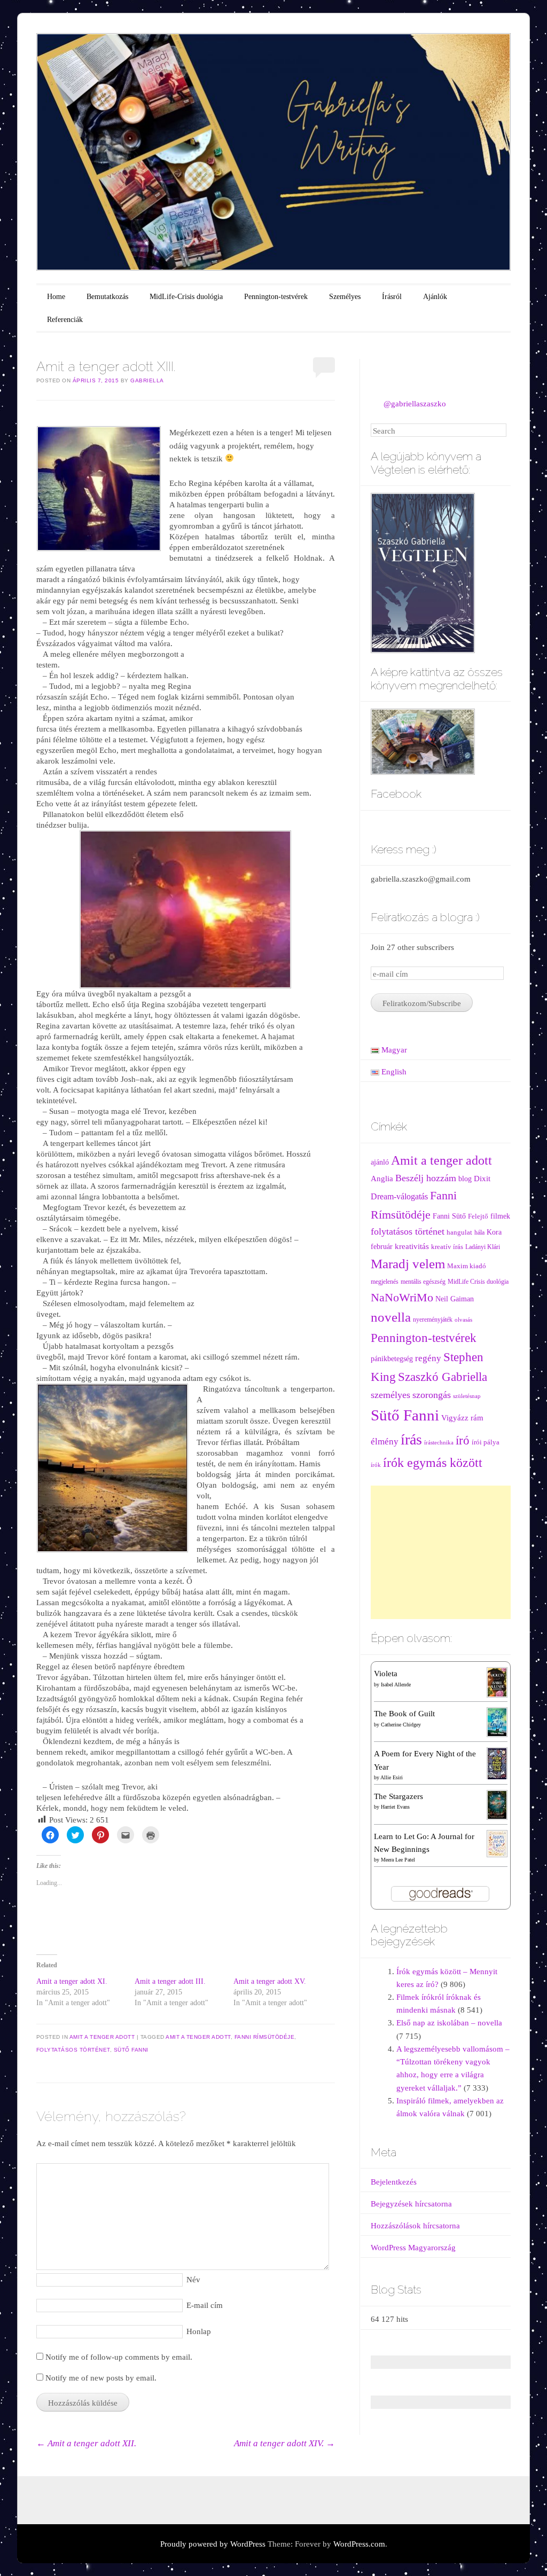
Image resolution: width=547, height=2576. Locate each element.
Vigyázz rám (462, 1417)
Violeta (386, 1674)
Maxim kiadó (467, 1266)
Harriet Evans (395, 1807)
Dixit (482, 1178)
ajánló (380, 1162)
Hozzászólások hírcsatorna (415, 2226)
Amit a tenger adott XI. (72, 1981)
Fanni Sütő (449, 1216)
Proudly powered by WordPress (213, 2544)
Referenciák (65, 320)
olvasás (463, 1320)
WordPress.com (359, 2544)
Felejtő (478, 1216)
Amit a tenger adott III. (170, 1981)
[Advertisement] (441, 1552)
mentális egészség (423, 1282)
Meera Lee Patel (398, 1860)
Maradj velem (408, 1264)
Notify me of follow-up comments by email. (119, 2357)
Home (56, 297)
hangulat (459, 1232)
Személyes (345, 297)
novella (391, 1317)
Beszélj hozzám (426, 1178)
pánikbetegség (392, 1359)
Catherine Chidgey (401, 1725)
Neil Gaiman (455, 1299)
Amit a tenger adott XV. (270, 1981)
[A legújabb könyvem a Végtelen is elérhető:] (423, 572)
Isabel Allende (396, 1684)
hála (479, 1233)
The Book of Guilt (404, 1714)
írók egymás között (433, 1462)
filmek (500, 1216)
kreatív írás (447, 1247)
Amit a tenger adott (102, 2037)
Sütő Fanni (131, 2050)
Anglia (382, 1179)
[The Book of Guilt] (497, 1722)
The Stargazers (398, 1796)
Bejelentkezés (394, 2182)
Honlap (199, 2331)
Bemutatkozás (107, 297)
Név (193, 2280)
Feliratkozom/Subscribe (422, 1003)
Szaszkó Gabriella (443, 1377)
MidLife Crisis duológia (478, 1282)
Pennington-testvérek (276, 297)
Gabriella (147, 380)
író (463, 1440)
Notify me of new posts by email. (101, 2378)
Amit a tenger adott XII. (86, 2443)
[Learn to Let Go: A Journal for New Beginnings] (497, 1843)
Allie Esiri (392, 1777)
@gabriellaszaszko (415, 404)
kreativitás (412, 1246)
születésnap (467, 1396)
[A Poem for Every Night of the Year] (497, 1763)
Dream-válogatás (399, 1196)
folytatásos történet (73, 2050)
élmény (385, 1441)
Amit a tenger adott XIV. (284, 2443)
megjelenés (385, 1282)
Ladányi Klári (483, 1247)
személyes (390, 1395)
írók (376, 1465)
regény (428, 1358)
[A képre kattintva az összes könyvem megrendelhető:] (423, 741)
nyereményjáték (433, 1320)
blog (465, 1179)
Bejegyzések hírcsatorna (411, 2204)
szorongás (432, 1395)
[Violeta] (497, 1682)
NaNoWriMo (402, 1297)
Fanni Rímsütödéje (265, 2037)
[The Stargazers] (497, 1804)
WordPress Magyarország (413, 2248)
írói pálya (486, 1442)
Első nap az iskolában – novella (449, 2023)
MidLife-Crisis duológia (186, 297)
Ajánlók (435, 297)
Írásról (392, 297)
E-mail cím (205, 2305)
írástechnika (439, 1443)
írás (411, 1439)
